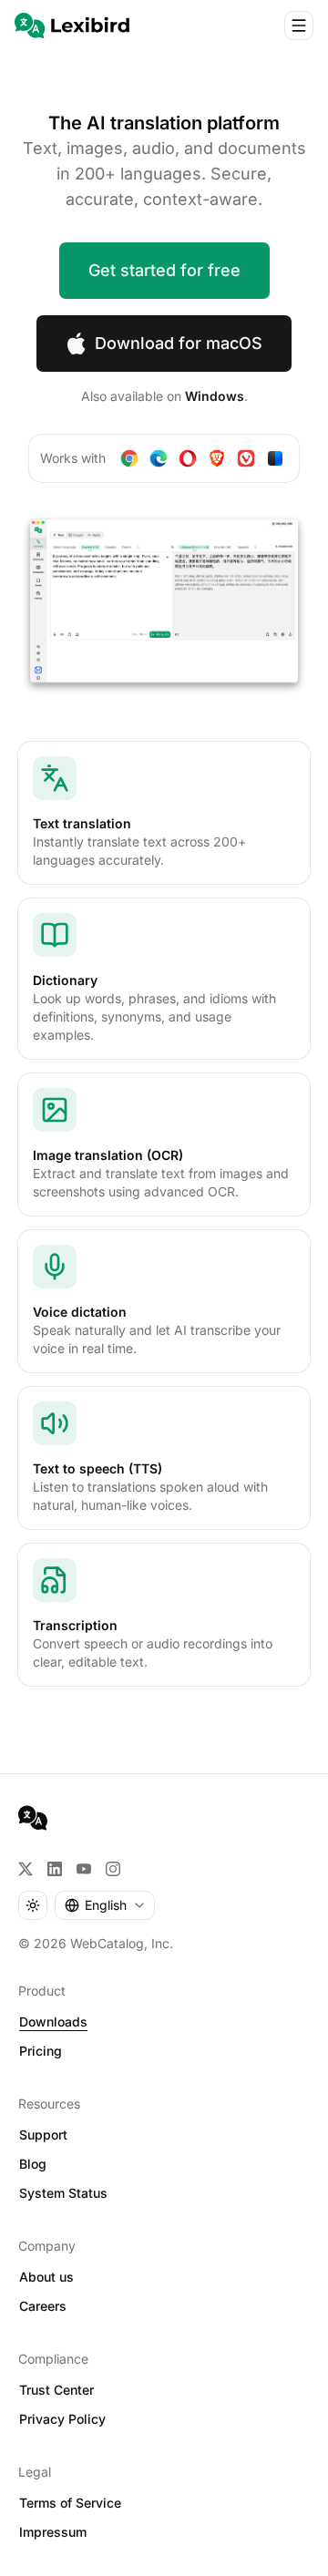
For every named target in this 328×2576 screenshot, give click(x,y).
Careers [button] (43, 2306)
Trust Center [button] (56, 2390)
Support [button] (43, 2135)
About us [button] (46, 2277)
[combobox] (105, 1905)
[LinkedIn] (55, 1869)
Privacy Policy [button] (62, 2419)
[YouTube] (84, 1869)
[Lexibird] (72, 26)
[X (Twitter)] (26, 1869)
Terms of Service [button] (70, 2503)
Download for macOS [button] (179, 343)
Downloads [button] (53, 2022)
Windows (215, 396)
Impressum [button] (53, 2532)
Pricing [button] (41, 2051)
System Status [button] (63, 2193)
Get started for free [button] (164, 270)
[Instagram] (113, 1869)
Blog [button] (33, 2164)
